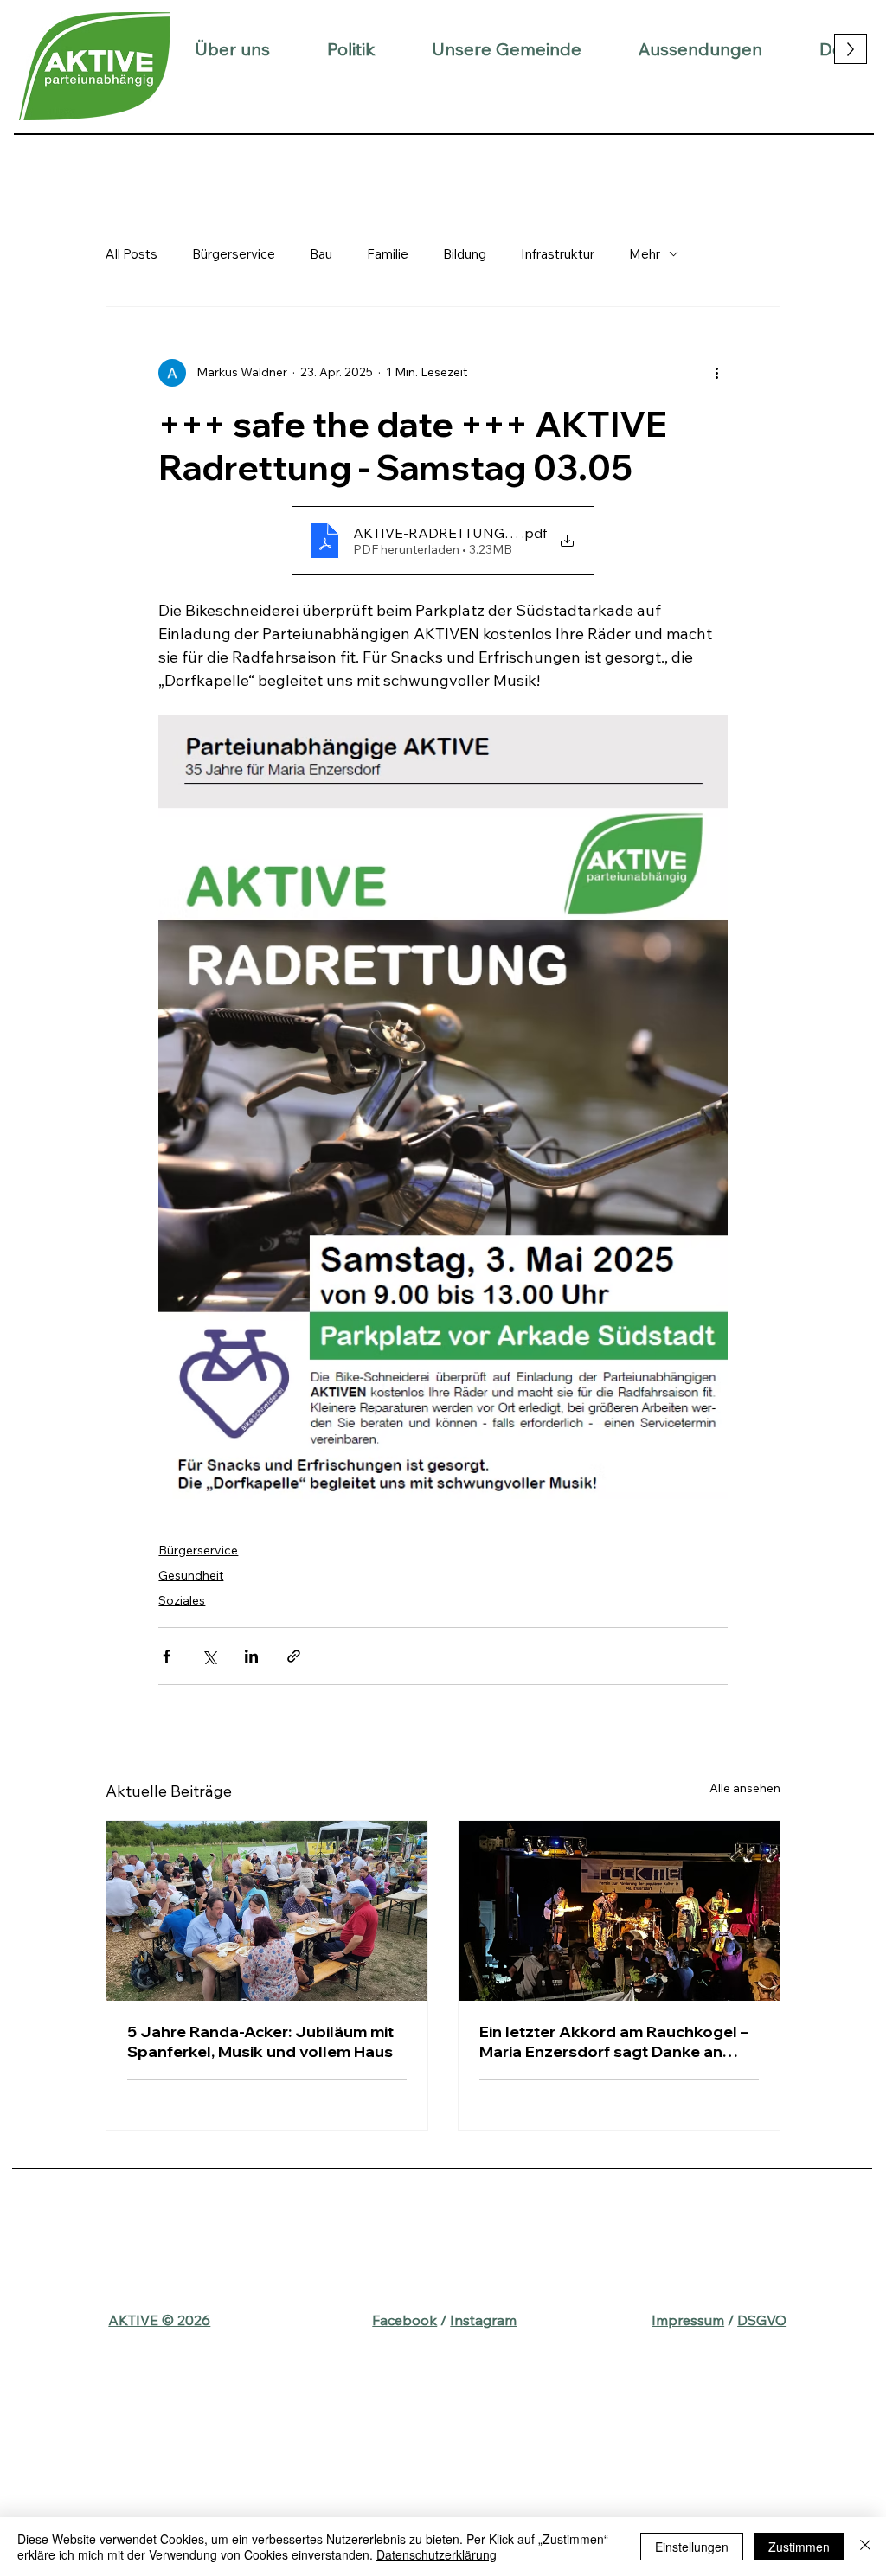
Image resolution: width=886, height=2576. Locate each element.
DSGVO (762, 2320)
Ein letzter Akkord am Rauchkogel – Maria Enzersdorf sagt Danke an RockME (614, 2041)
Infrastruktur (558, 254)
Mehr (645, 254)
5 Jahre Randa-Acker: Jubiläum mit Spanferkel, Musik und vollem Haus (260, 2041)
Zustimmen (799, 2547)
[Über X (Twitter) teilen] (209, 1656)
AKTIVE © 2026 (159, 2320)
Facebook (404, 2320)
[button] (232, 49)
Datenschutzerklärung (437, 2554)
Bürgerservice (234, 254)
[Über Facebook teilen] (167, 1656)
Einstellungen (692, 2547)
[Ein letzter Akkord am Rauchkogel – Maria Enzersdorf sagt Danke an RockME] (619, 1911)
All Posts (132, 254)
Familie (388, 254)
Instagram (483, 2320)
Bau (321, 254)
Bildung (465, 254)
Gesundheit (191, 1575)
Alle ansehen (745, 1788)
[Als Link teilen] (294, 1656)
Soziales (182, 1600)
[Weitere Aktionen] (717, 373)
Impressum (688, 2320)
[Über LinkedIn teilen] (251, 1656)
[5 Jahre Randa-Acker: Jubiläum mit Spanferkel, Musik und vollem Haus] (267, 1911)
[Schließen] (865, 2547)
